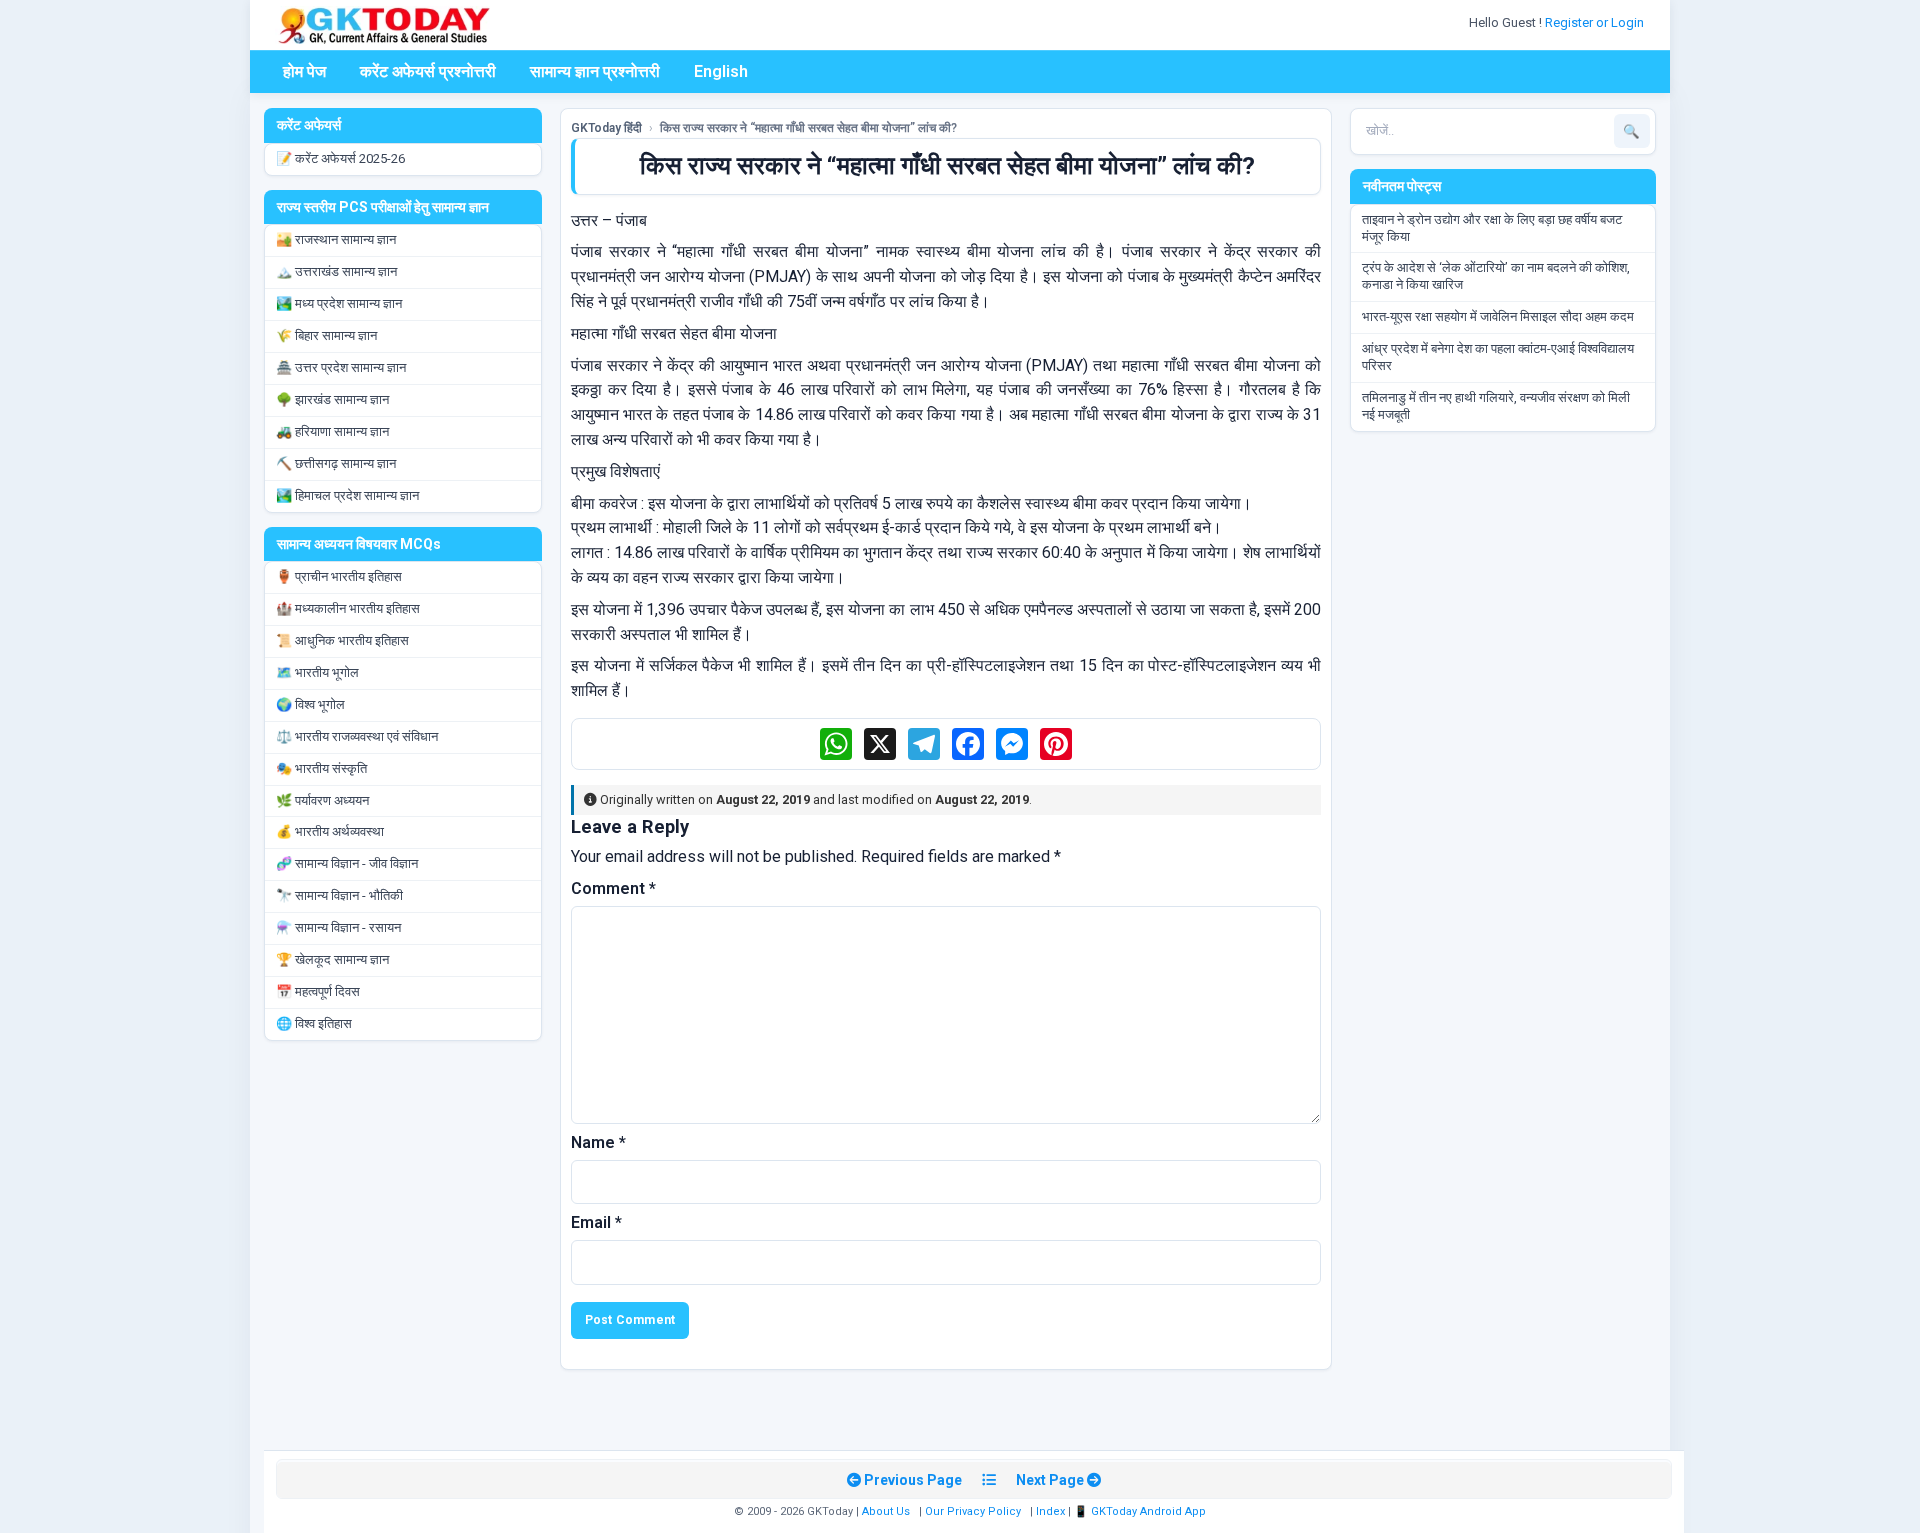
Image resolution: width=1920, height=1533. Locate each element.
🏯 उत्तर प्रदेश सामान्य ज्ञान (341, 367)
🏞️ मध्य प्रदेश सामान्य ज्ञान (339, 303)
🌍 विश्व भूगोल (310, 704)
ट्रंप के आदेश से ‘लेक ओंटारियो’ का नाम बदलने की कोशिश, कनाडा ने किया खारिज (1496, 276)
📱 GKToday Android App (1141, 1511)
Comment (613, 888)
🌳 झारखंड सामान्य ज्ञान (332, 399)
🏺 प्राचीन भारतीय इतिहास (339, 576)
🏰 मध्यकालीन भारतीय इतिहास (348, 608)
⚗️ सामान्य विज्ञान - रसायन (338, 927)
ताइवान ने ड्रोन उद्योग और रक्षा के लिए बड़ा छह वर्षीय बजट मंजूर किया (1492, 228)
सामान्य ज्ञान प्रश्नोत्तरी (595, 71)
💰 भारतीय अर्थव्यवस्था (330, 831)
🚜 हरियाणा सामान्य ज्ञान (332, 431)
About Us (886, 1511)
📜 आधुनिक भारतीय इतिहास (342, 640)
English (721, 71)
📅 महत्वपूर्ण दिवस (318, 991)
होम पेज (304, 71)
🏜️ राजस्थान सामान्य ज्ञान (336, 239)
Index (1050, 1511)
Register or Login (1596, 22)
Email (596, 1222)
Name (598, 1142)
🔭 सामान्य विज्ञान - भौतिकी (339, 895)
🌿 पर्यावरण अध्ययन (322, 800)
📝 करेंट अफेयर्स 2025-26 (340, 158)
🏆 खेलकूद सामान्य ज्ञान (332, 959)
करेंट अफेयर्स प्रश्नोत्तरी (428, 71)
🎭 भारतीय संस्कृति (321, 768)
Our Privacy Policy (973, 1511)
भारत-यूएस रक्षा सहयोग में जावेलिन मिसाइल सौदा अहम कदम (1498, 316)
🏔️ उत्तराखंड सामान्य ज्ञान (336, 271)
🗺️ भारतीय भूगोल (317, 672)
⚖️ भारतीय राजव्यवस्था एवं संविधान (357, 736)
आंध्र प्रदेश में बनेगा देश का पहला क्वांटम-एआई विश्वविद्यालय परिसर (1498, 357)
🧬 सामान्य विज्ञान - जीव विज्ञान (347, 863)
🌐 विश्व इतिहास (314, 1023)
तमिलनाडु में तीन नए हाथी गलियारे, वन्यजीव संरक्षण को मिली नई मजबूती (1496, 406)
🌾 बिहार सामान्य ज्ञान (326, 335)
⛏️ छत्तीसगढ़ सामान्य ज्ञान (336, 463)
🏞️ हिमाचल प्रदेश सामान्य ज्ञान (347, 495)
